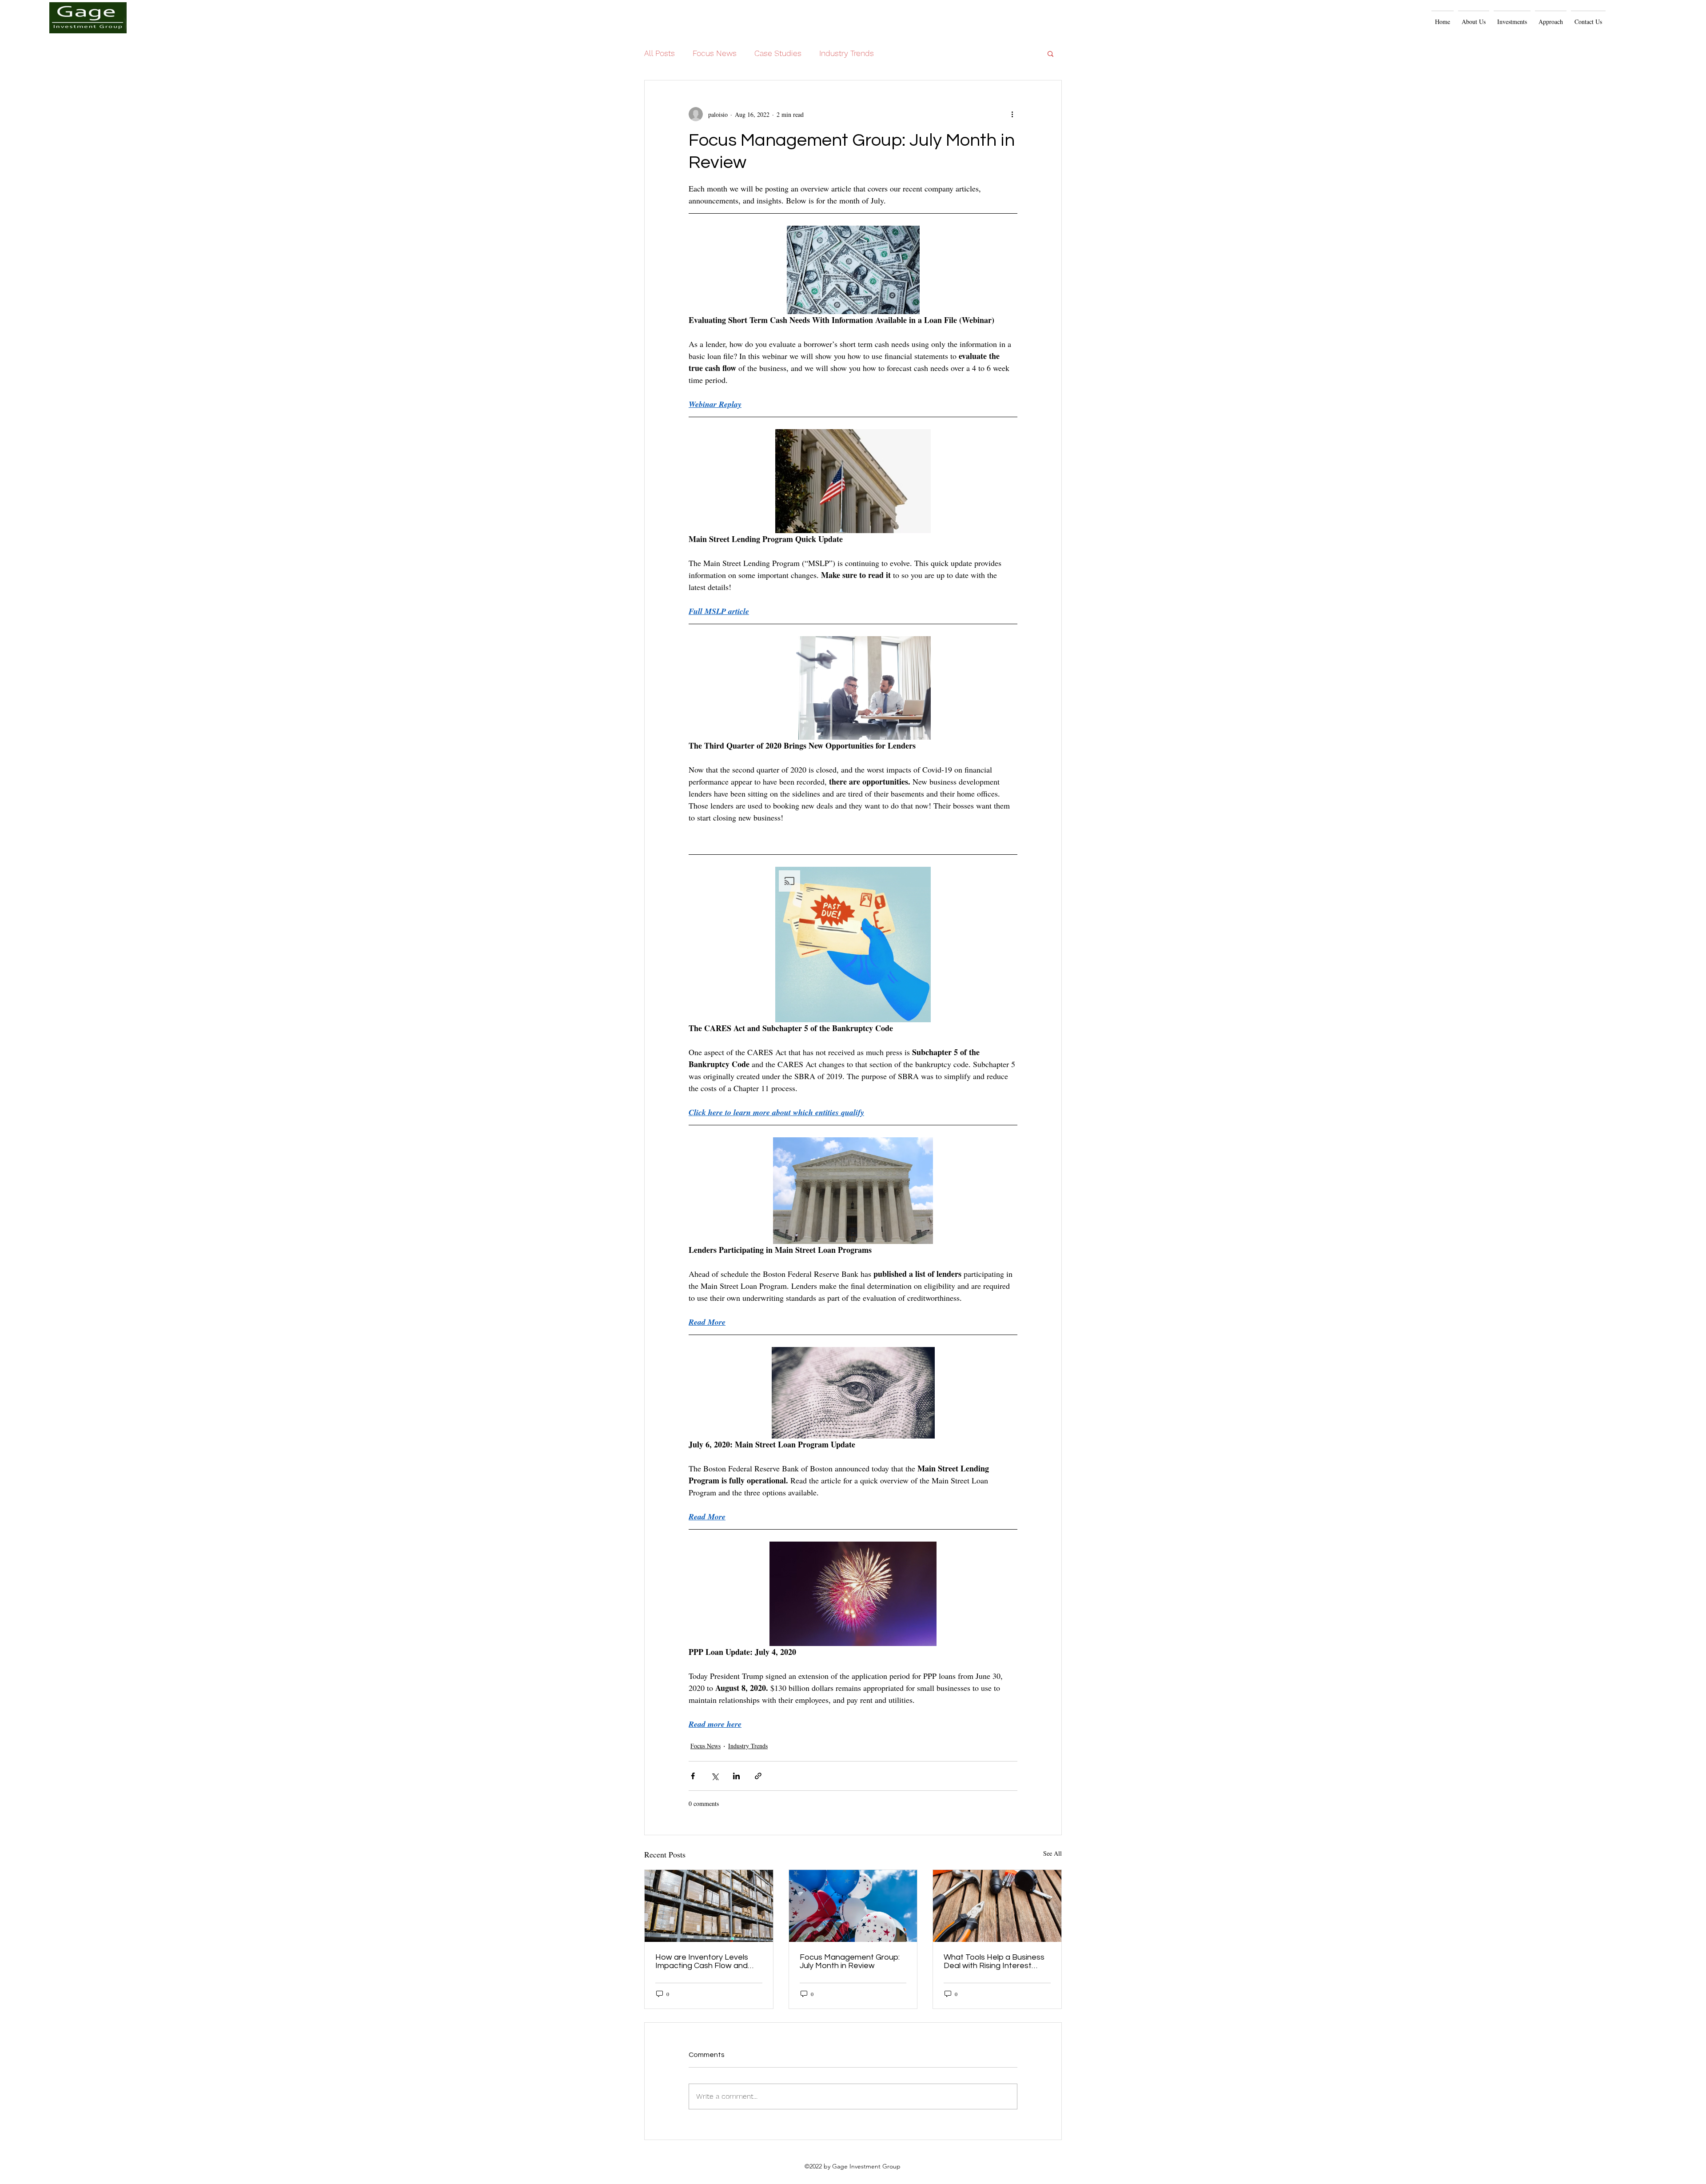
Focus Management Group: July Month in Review (850, 1961)
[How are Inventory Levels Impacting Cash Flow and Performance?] (709, 1906)
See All (1052, 1853)
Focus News (715, 53)
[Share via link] (758, 1776)
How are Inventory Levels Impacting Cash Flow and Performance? (702, 1961)
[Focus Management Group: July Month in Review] (853, 1906)
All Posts (660, 53)
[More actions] (1012, 114)
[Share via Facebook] (693, 1776)
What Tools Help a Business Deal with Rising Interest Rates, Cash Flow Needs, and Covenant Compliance (994, 1961)
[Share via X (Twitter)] (715, 1776)
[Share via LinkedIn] (736, 1776)
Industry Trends (847, 53)
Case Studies (778, 53)
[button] (1551, 18)
